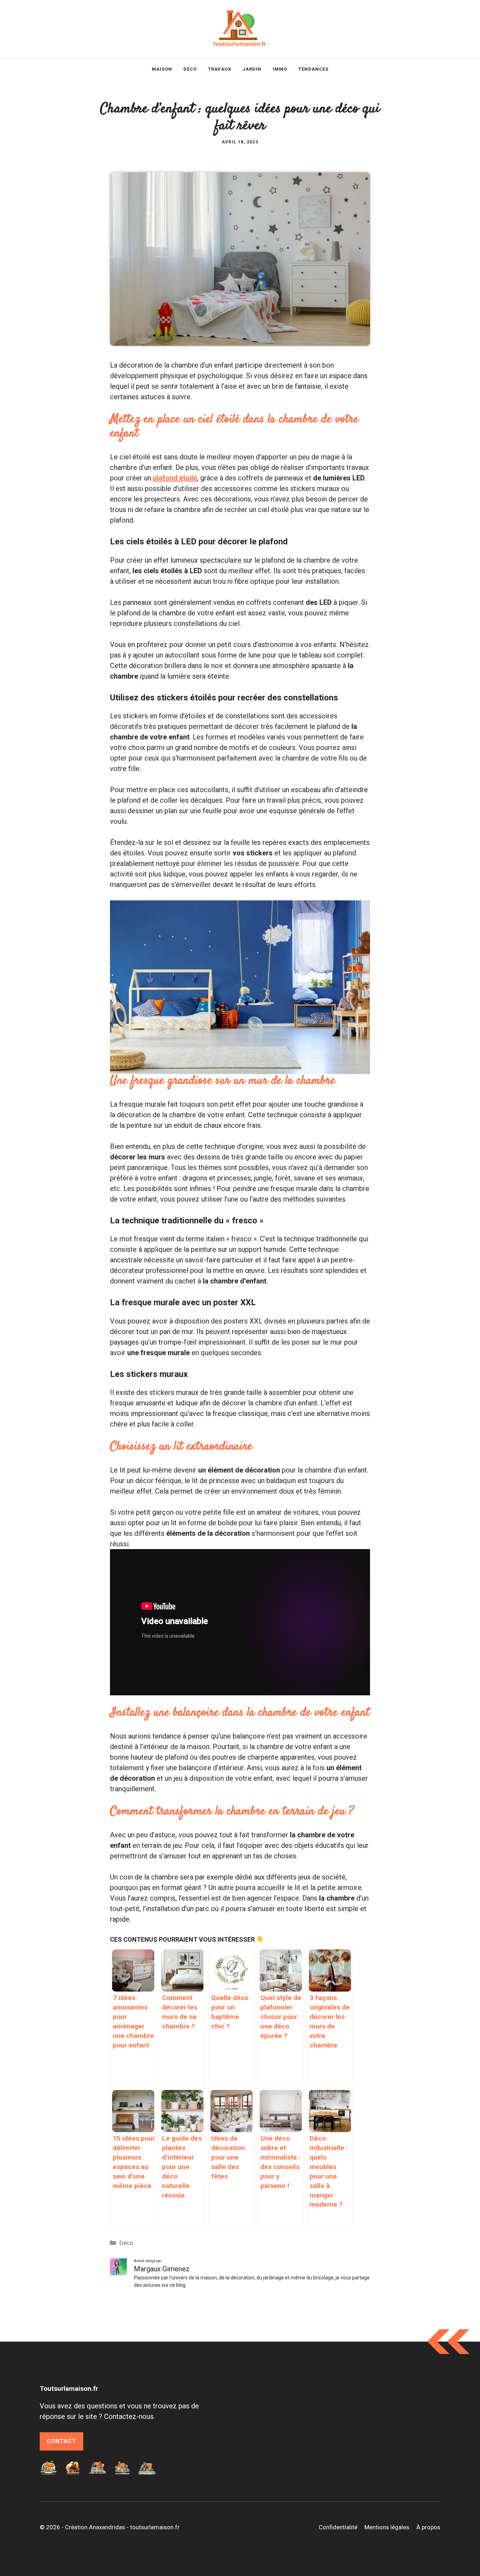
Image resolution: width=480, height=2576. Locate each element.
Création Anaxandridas (95, 2527)
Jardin (252, 69)
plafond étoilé (175, 478)
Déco (190, 69)
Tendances (313, 69)
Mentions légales (387, 2527)
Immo (280, 69)
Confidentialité (338, 2527)
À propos (428, 2527)
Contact (61, 2441)
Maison (162, 69)
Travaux (220, 69)
